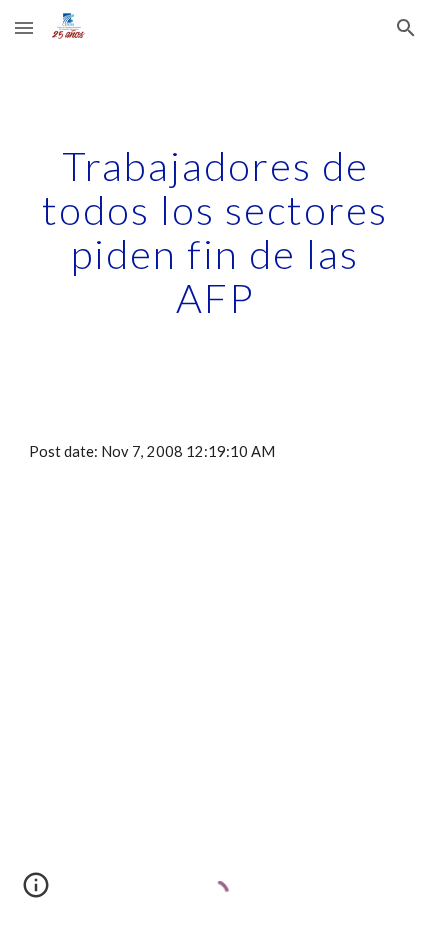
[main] (215, 232)
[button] (24, 27)
